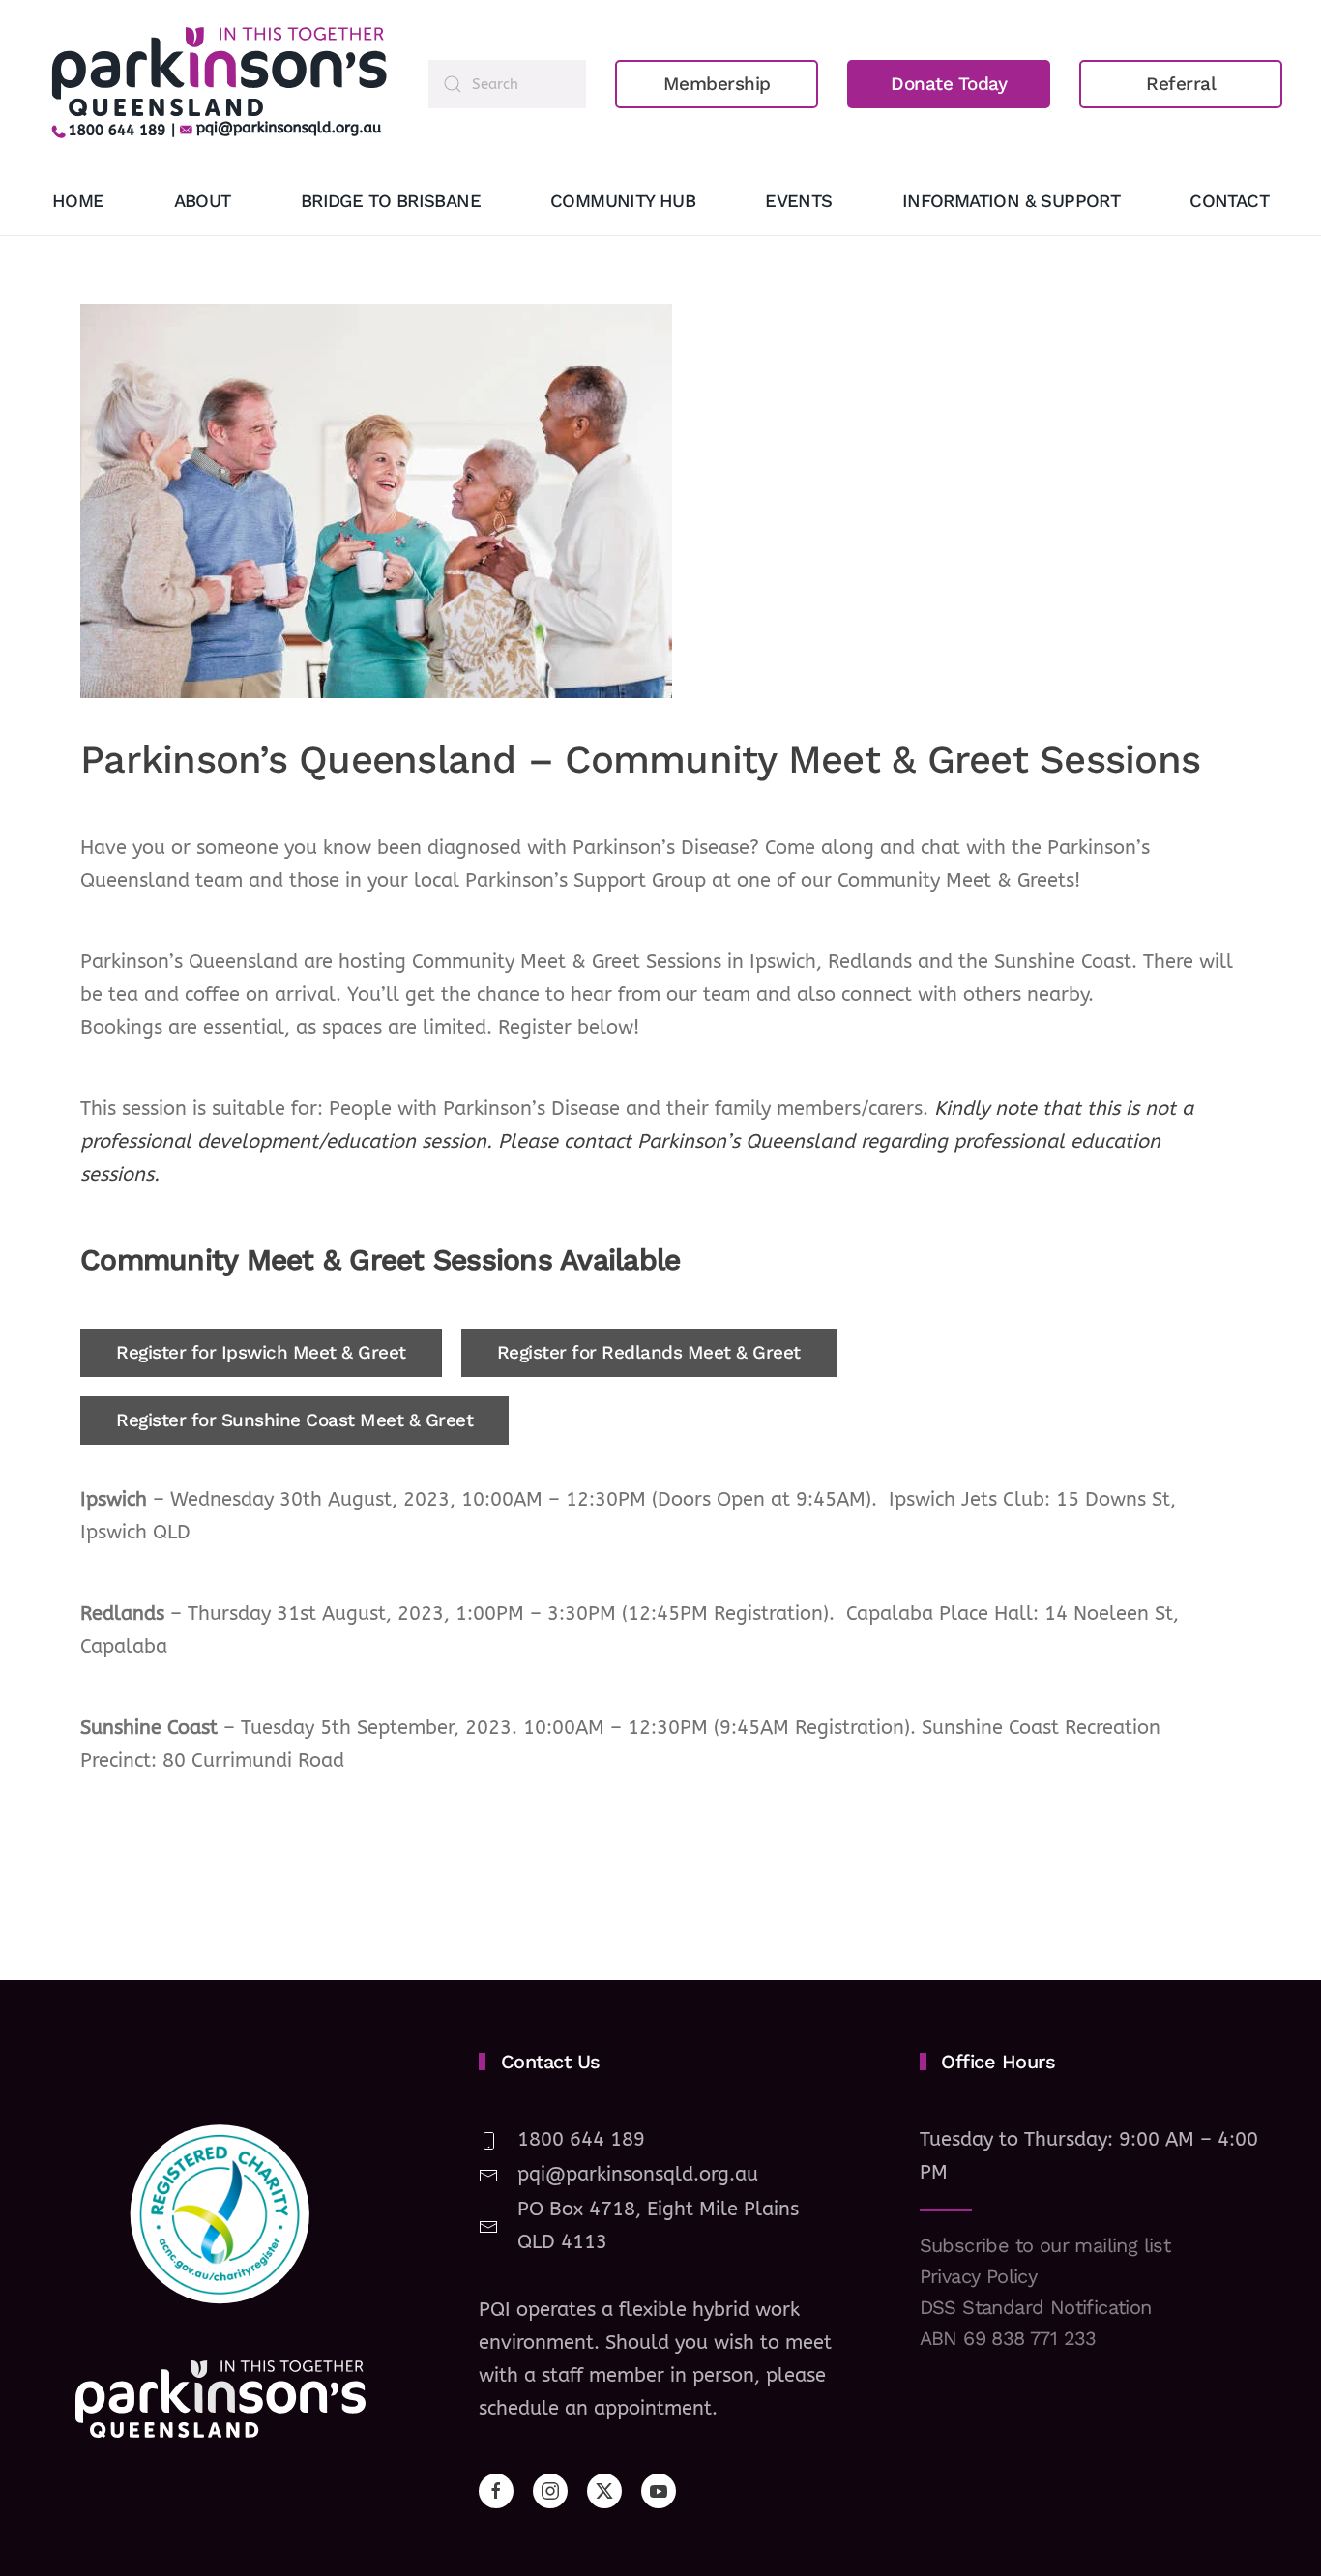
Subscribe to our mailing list (1045, 2245)
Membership (717, 84)
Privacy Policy (979, 2276)
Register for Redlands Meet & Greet (649, 1352)
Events (798, 201)
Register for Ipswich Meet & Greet (261, 1352)
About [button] (203, 201)
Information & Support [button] (1011, 201)
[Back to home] (219, 84)
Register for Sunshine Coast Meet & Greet (294, 1420)
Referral (1181, 84)
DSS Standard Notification (1036, 2307)
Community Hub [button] (623, 201)
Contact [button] (1229, 201)
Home (78, 201)
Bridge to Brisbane (391, 201)
